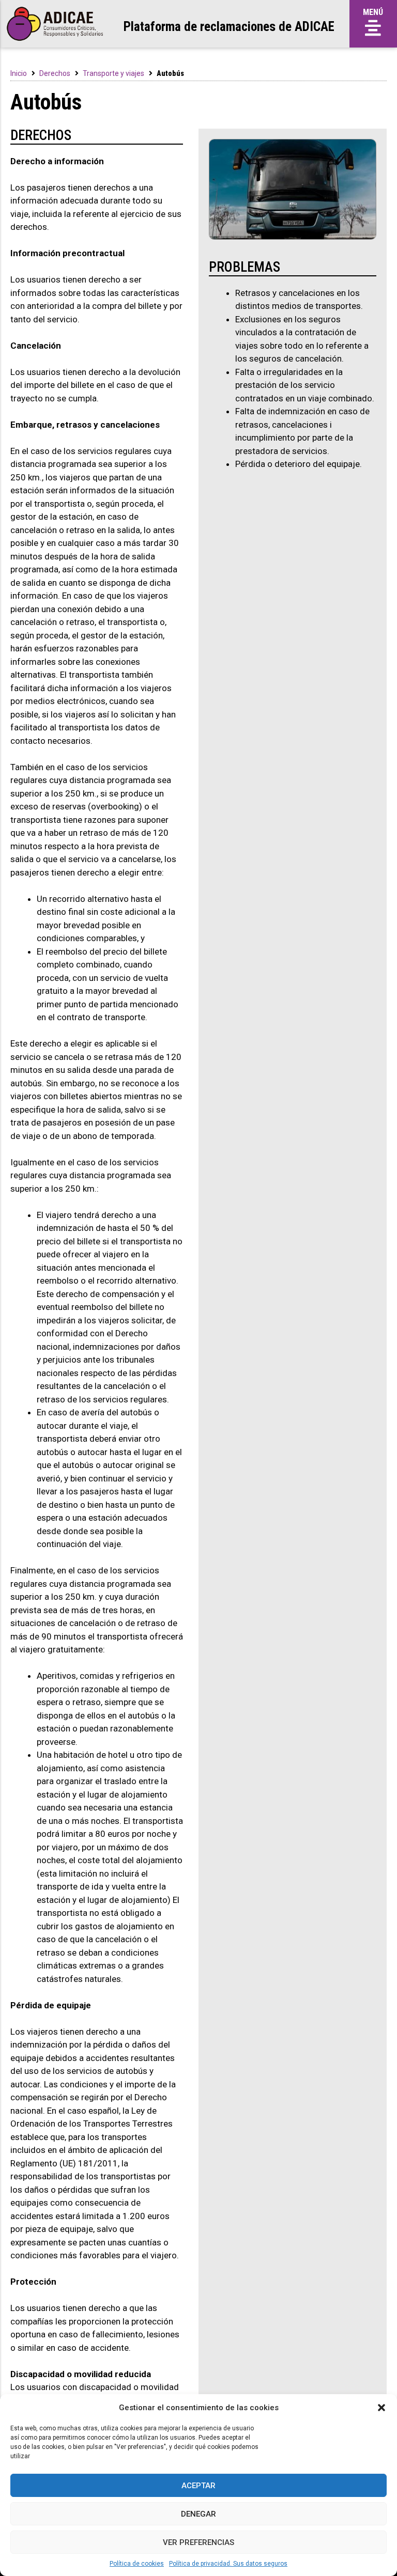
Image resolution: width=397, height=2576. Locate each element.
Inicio (19, 73)
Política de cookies (137, 2564)
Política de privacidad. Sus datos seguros (228, 2564)
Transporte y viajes (113, 73)
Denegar (198, 2514)
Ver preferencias (198, 2542)
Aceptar (198, 2486)
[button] (381, 2408)
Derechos (55, 73)
